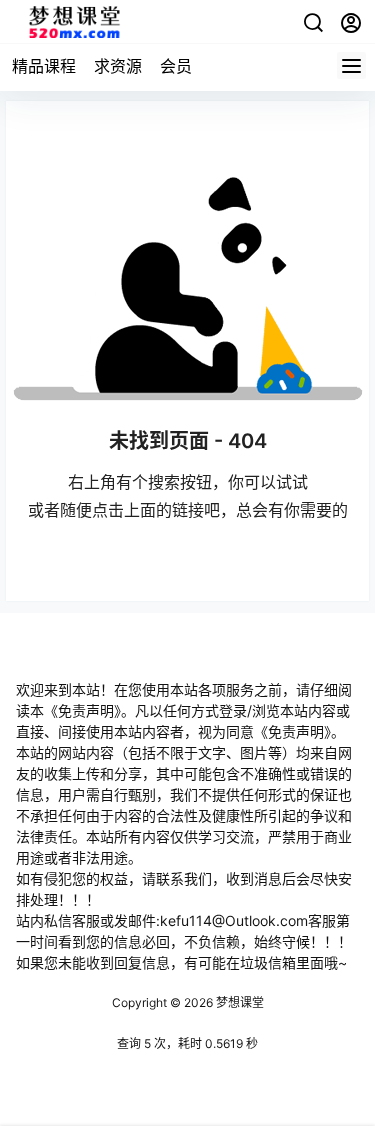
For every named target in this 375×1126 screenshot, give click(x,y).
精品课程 (44, 66)
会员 (176, 66)
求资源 (118, 66)
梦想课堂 (238, 1002)
